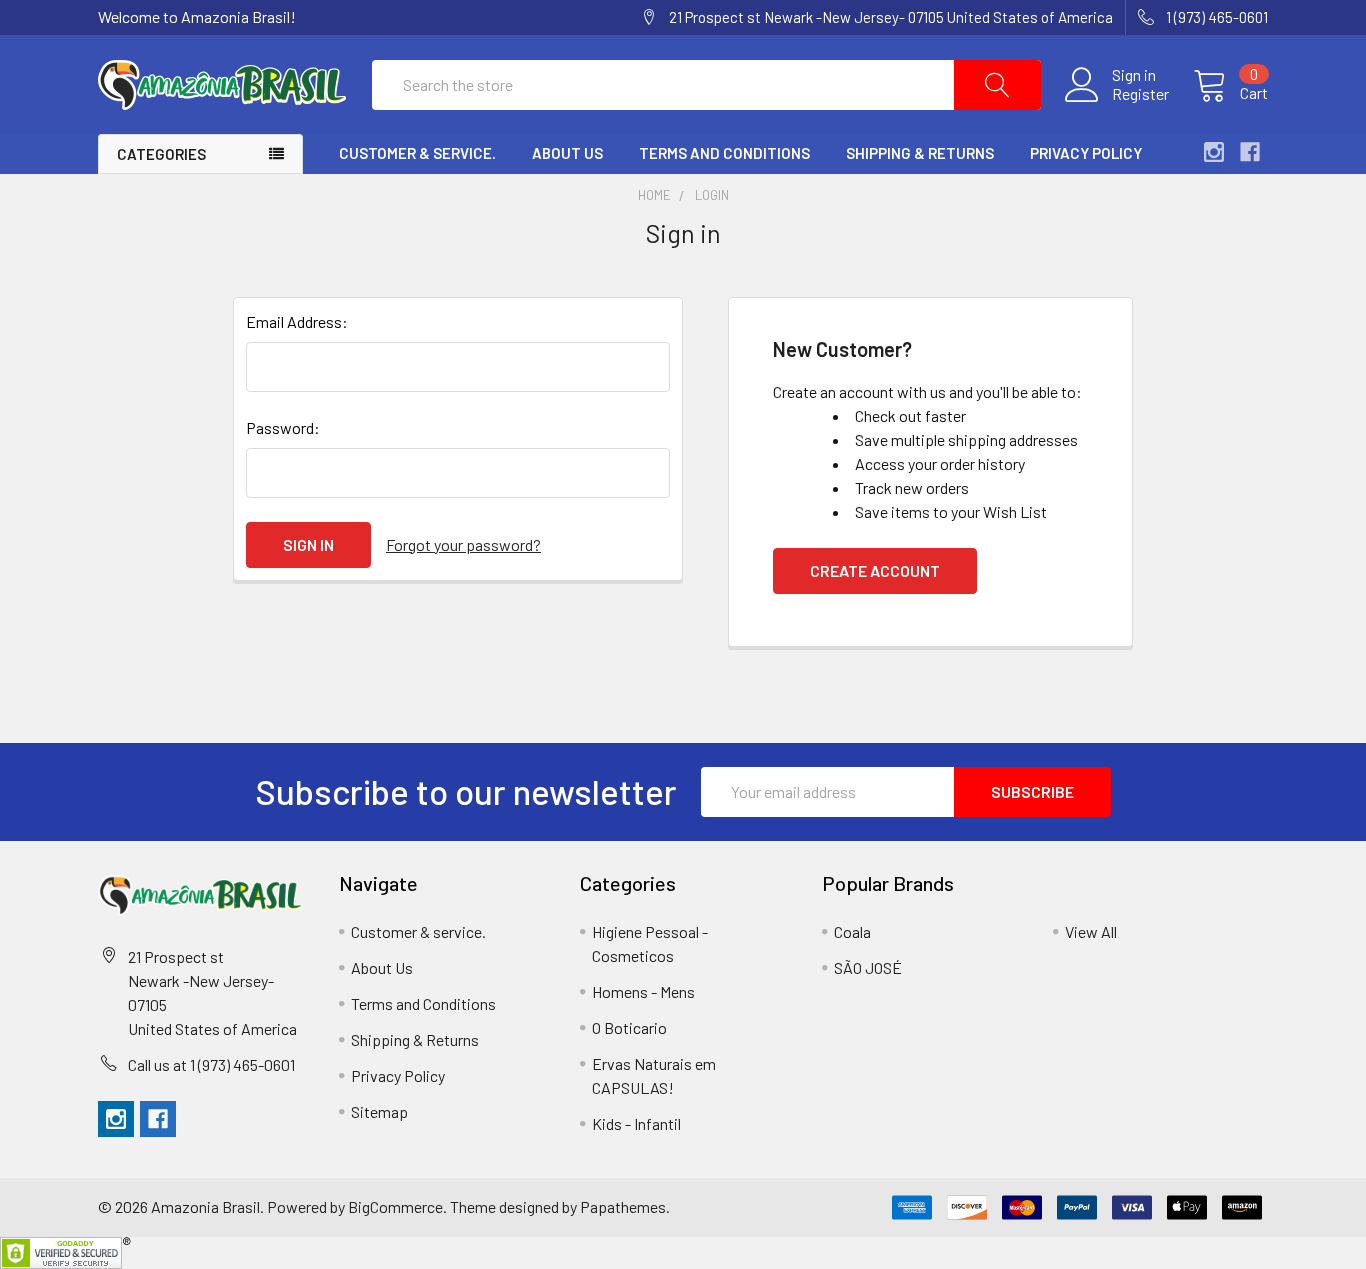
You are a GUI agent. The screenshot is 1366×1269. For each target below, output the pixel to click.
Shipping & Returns (920, 153)
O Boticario (629, 1027)
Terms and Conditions (724, 153)
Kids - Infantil (636, 1123)
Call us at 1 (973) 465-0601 (211, 1064)
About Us (567, 153)
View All (1091, 931)
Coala (852, 931)
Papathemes (623, 1206)
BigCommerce (395, 1206)
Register (1140, 94)
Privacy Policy (1086, 153)
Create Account (875, 570)
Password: (283, 427)
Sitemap (379, 1111)
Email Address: (297, 321)
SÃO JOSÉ (868, 967)
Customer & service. (417, 153)
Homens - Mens (643, 991)
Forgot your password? (463, 544)
